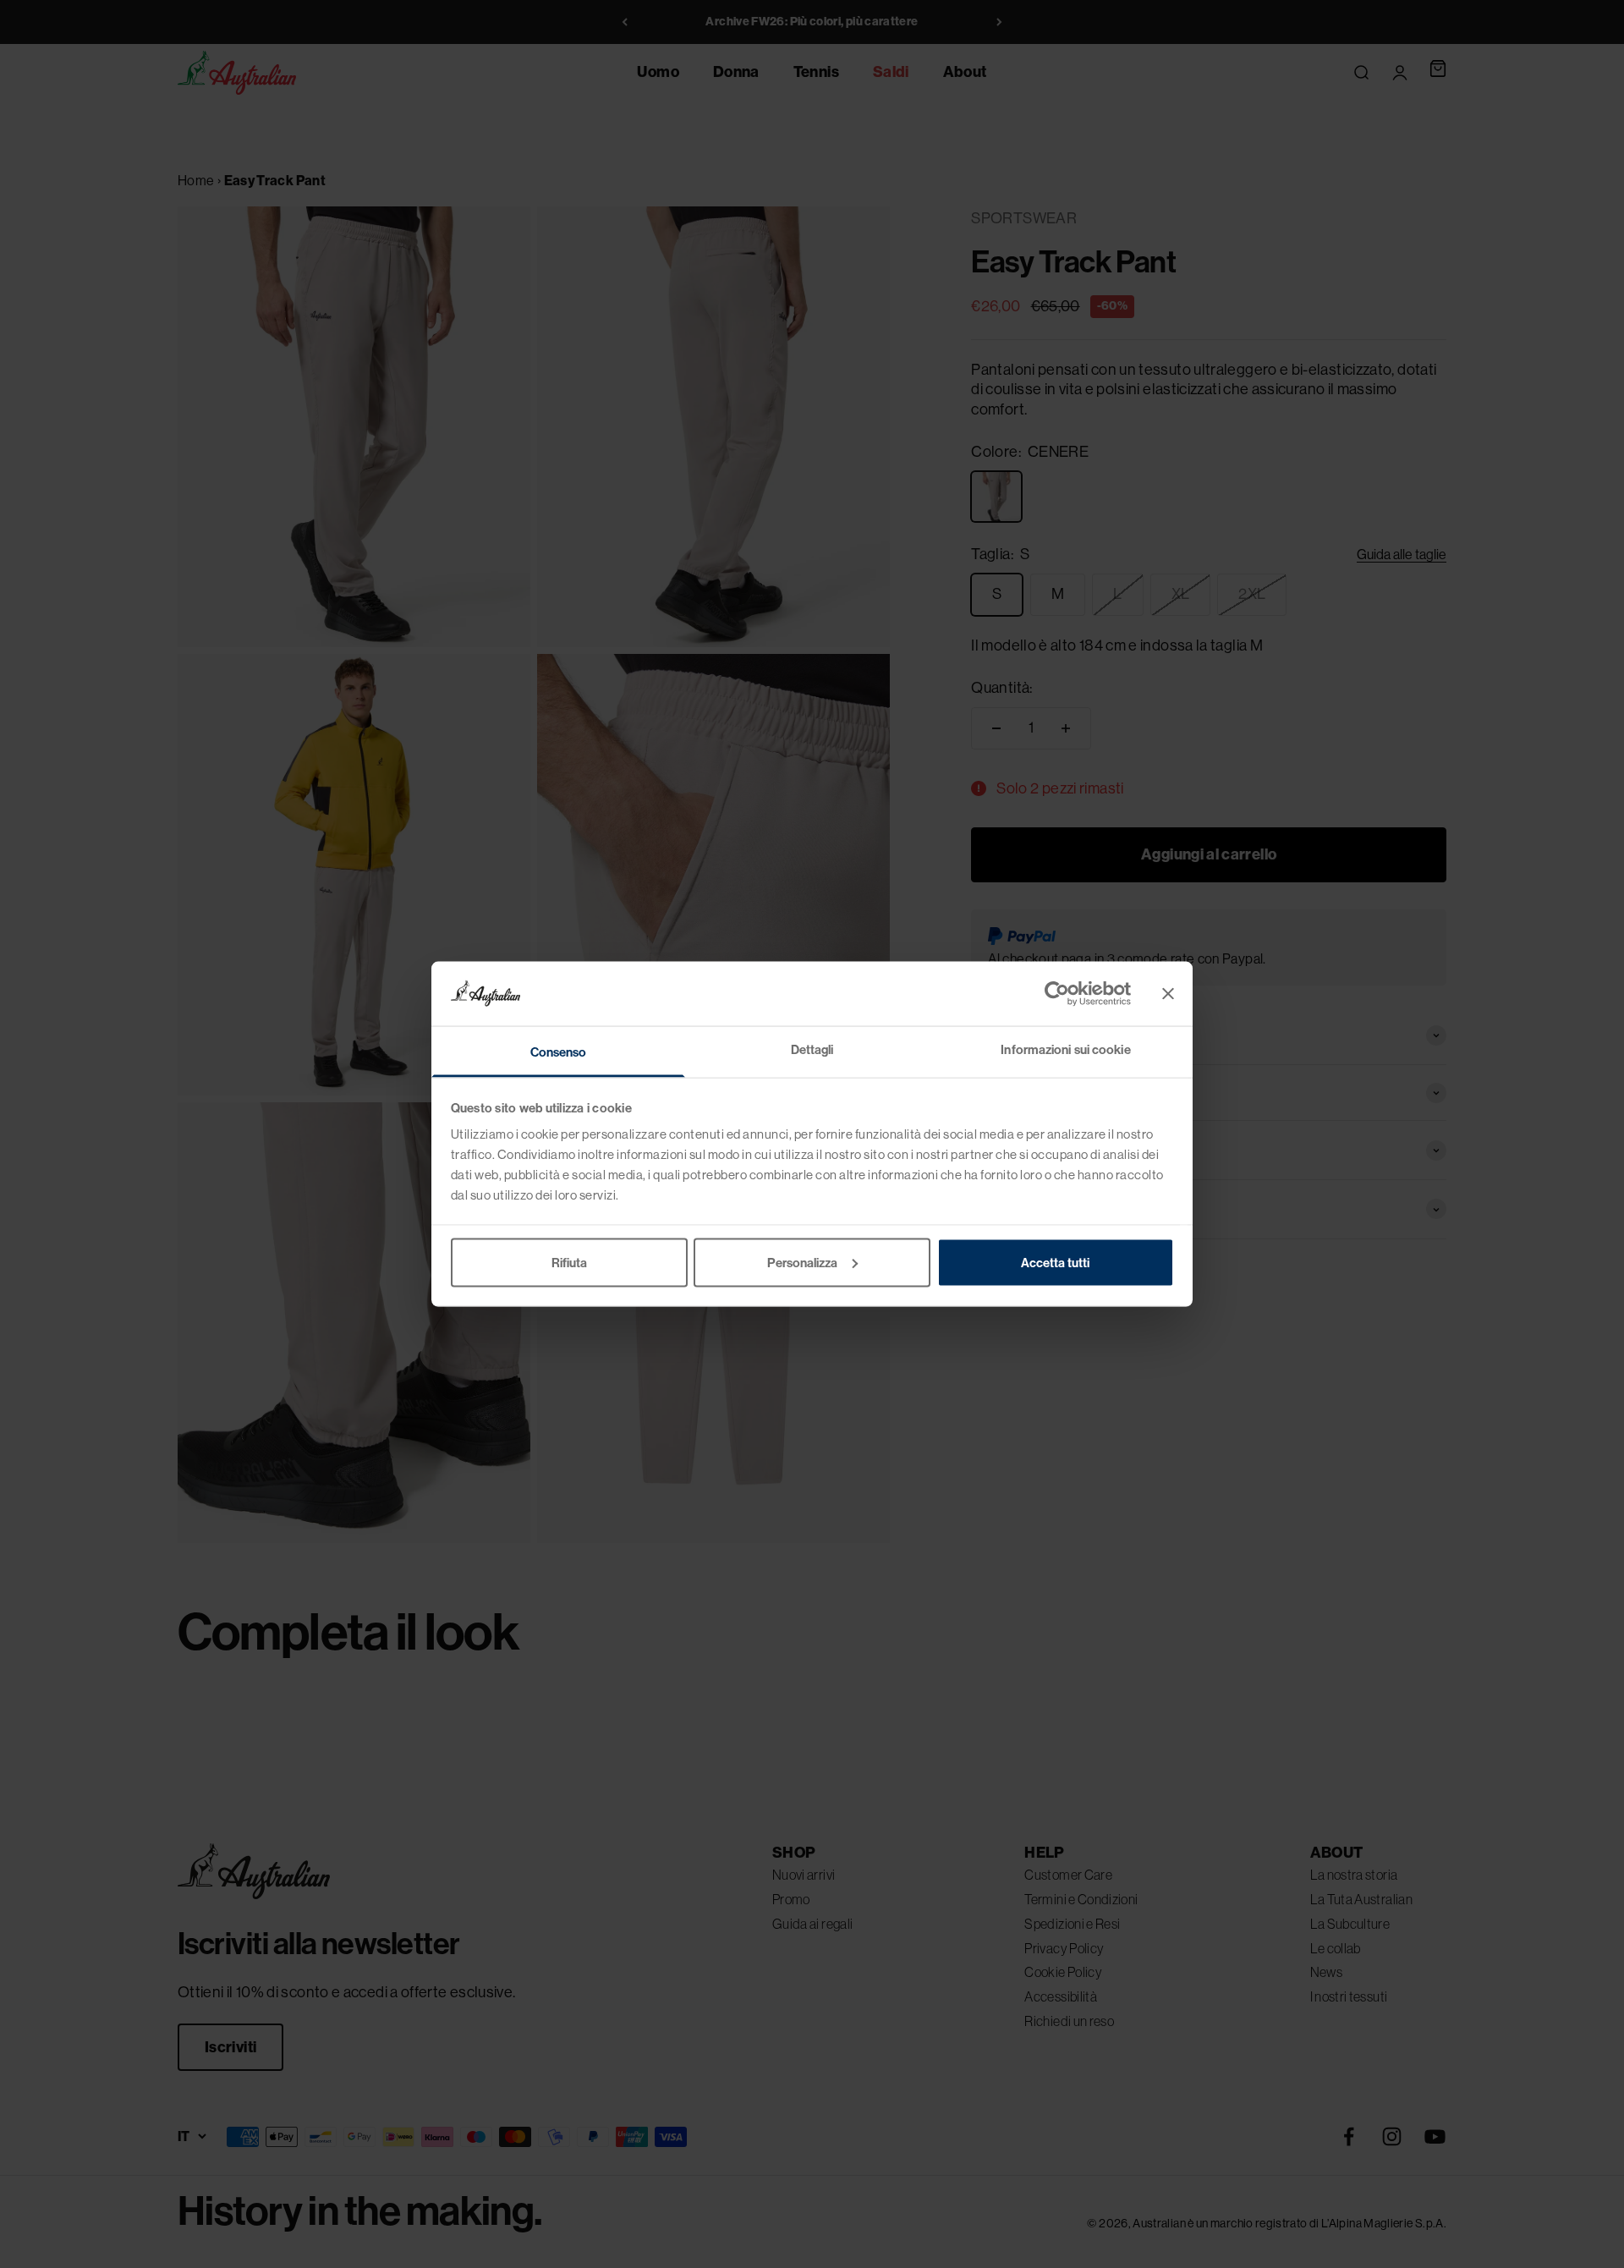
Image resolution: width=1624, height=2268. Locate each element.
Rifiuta (569, 1262)
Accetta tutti (1055, 1262)
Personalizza (802, 1262)
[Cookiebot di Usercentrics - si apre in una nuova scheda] (1057, 993)
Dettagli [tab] (812, 1050)
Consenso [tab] (559, 1052)
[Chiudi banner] (1168, 993)
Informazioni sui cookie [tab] (1065, 1050)
